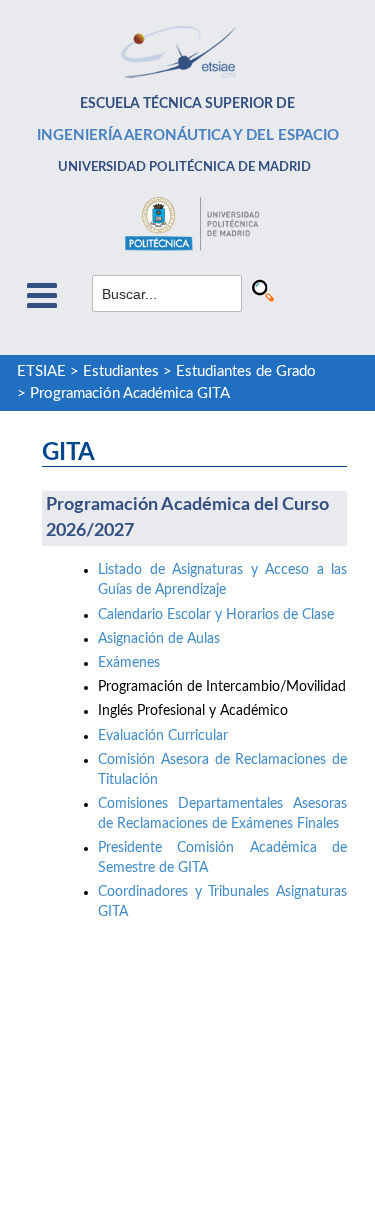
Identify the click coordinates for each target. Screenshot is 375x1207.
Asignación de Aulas (159, 639)
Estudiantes (121, 371)
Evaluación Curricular (163, 736)
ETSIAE (41, 371)
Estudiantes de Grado (246, 371)
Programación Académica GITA (130, 393)
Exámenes (129, 663)
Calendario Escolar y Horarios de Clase (216, 615)
